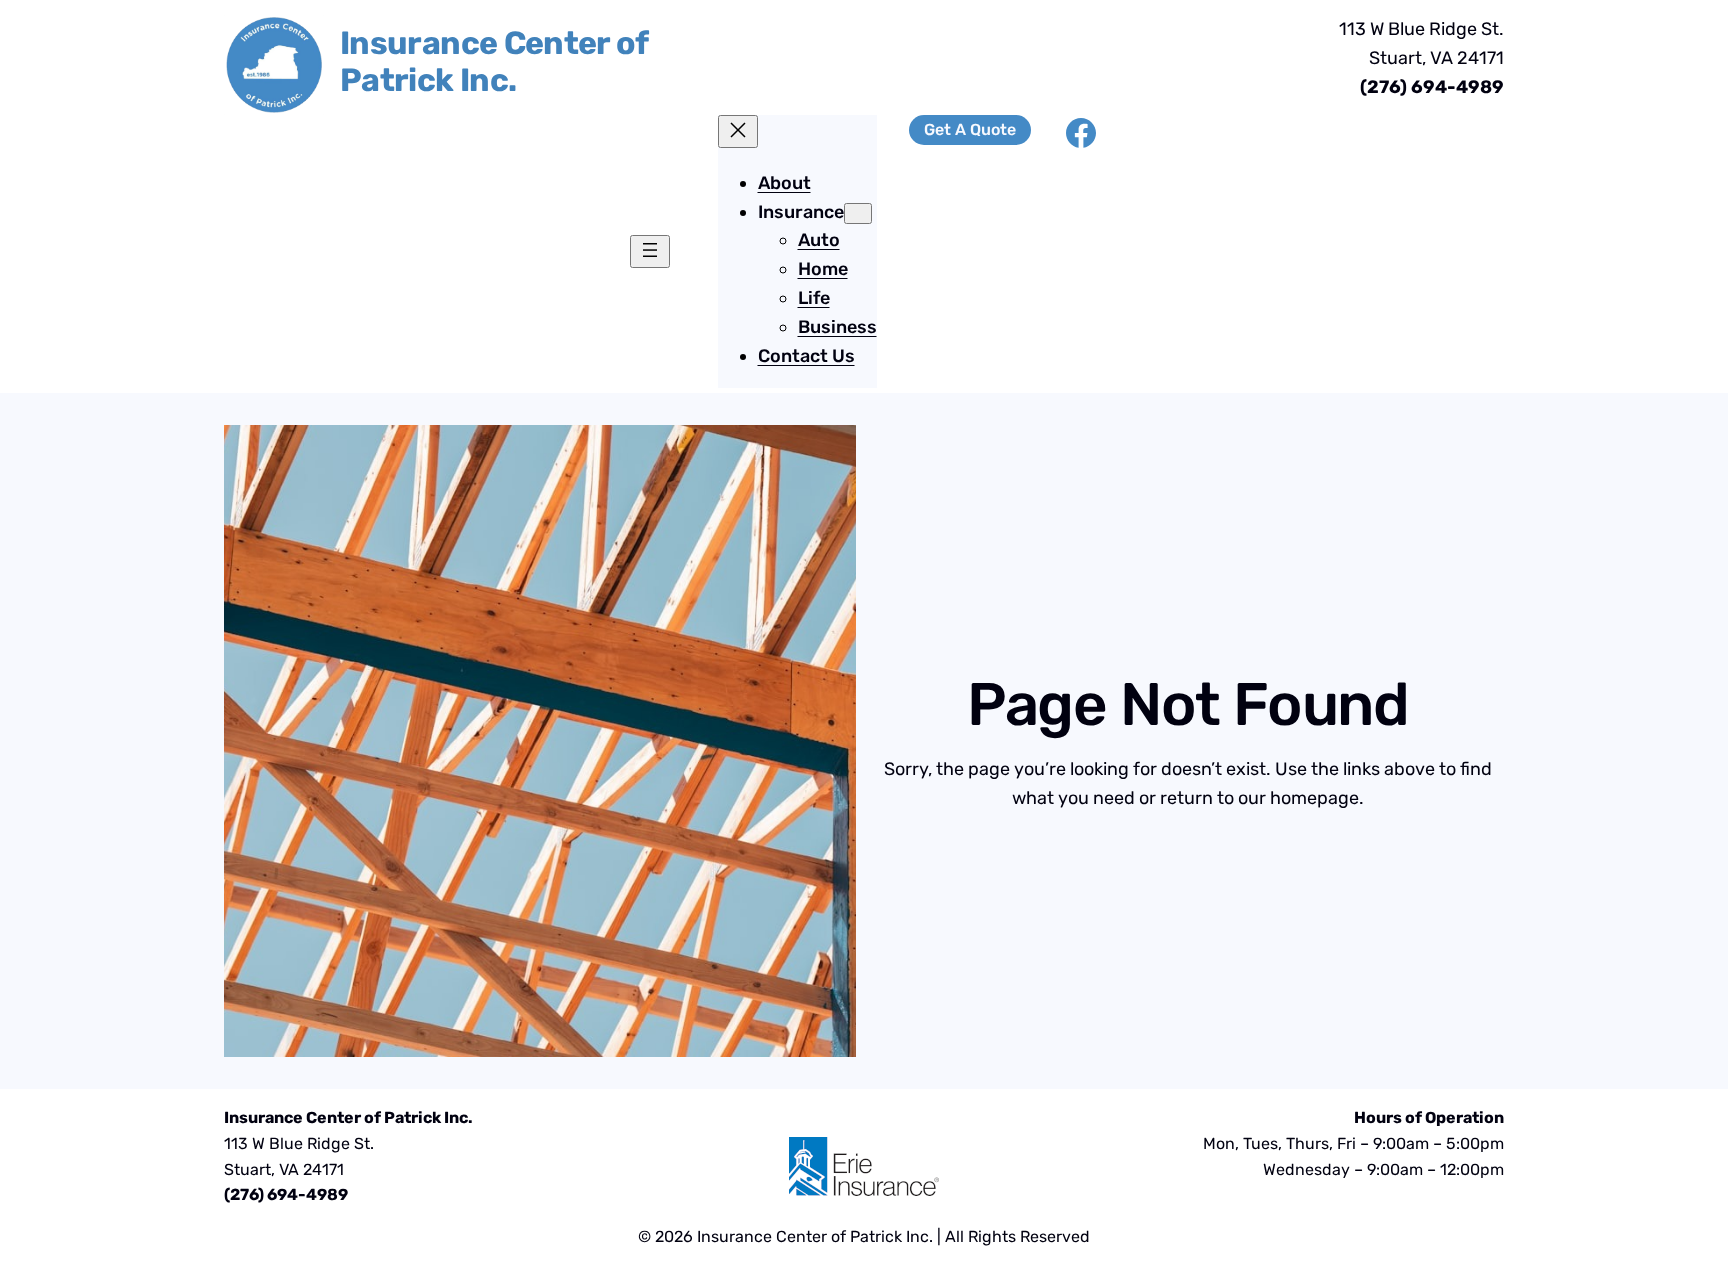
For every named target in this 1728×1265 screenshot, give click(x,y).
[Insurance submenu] (858, 213)
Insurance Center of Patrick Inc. (494, 61)
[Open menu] (650, 251)
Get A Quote (970, 129)
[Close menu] (738, 131)
